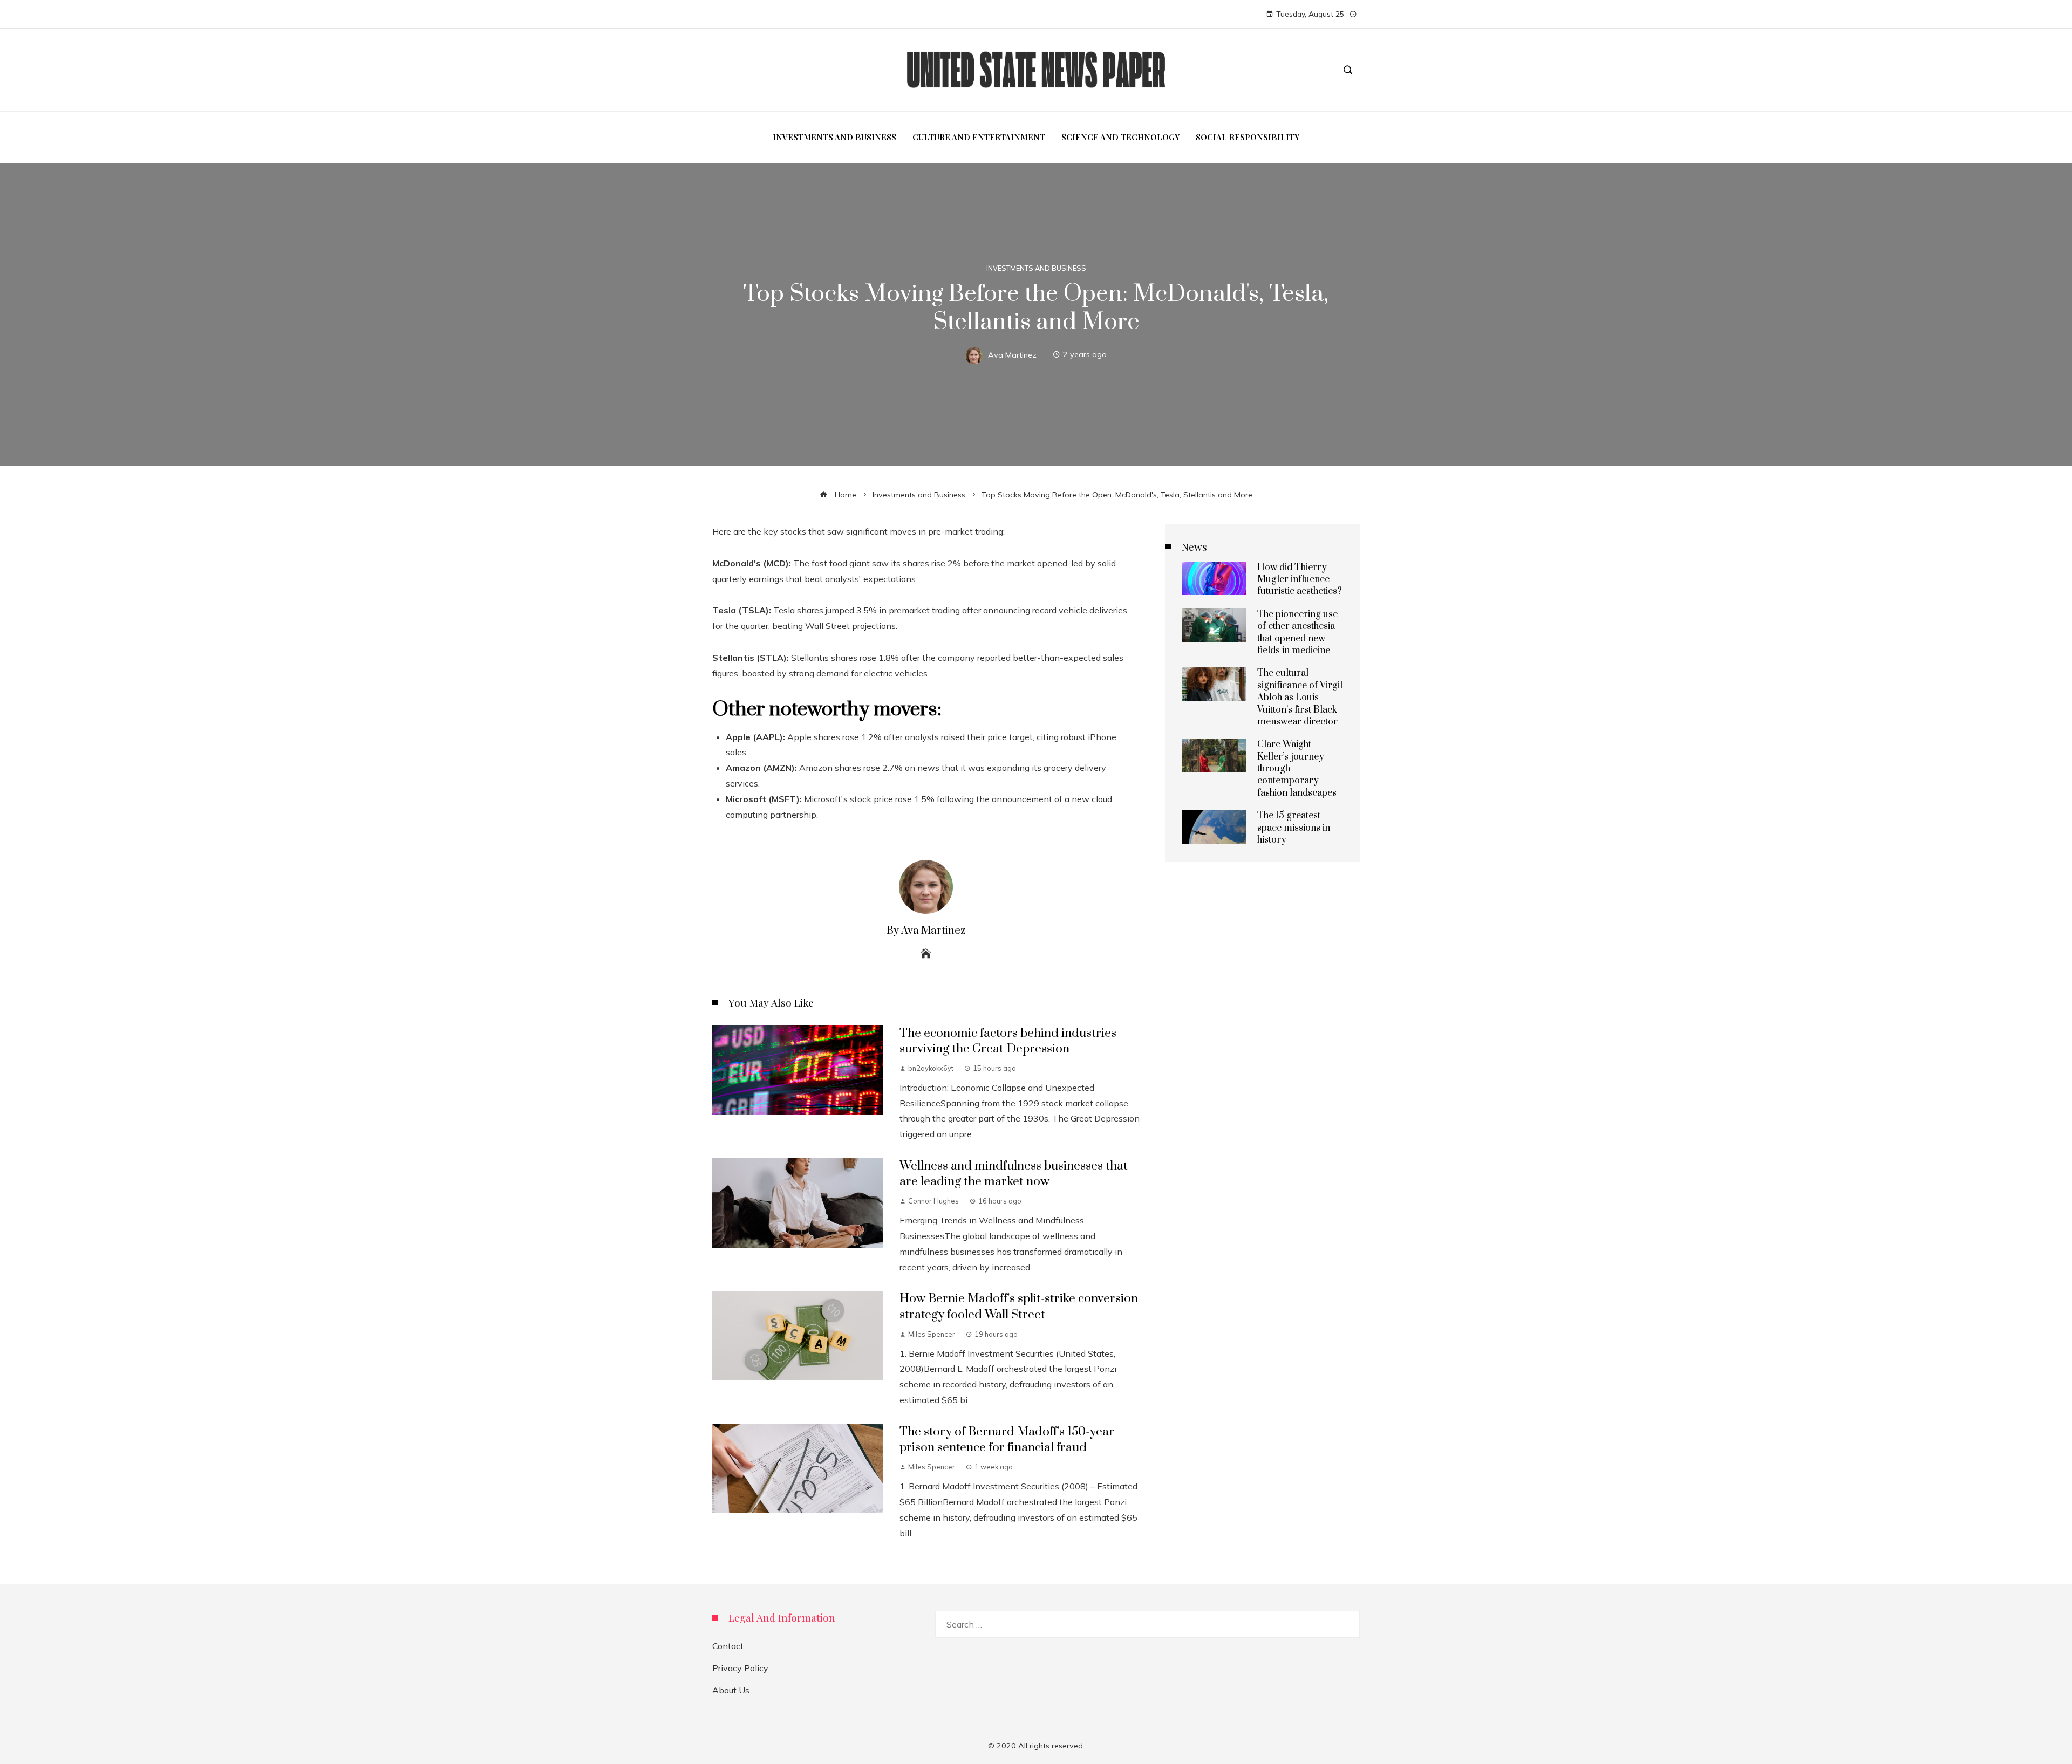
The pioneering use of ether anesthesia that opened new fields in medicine (1297, 633)
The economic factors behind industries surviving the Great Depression (1008, 1041)
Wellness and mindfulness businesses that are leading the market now (1014, 1174)
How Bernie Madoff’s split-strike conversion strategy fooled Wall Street (1019, 1307)
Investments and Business (1036, 268)
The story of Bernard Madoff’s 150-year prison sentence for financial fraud (1007, 1440)
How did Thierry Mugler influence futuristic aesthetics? (1300, 580)
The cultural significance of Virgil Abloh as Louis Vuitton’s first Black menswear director (1300, 698)
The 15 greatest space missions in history (1294, 828)
